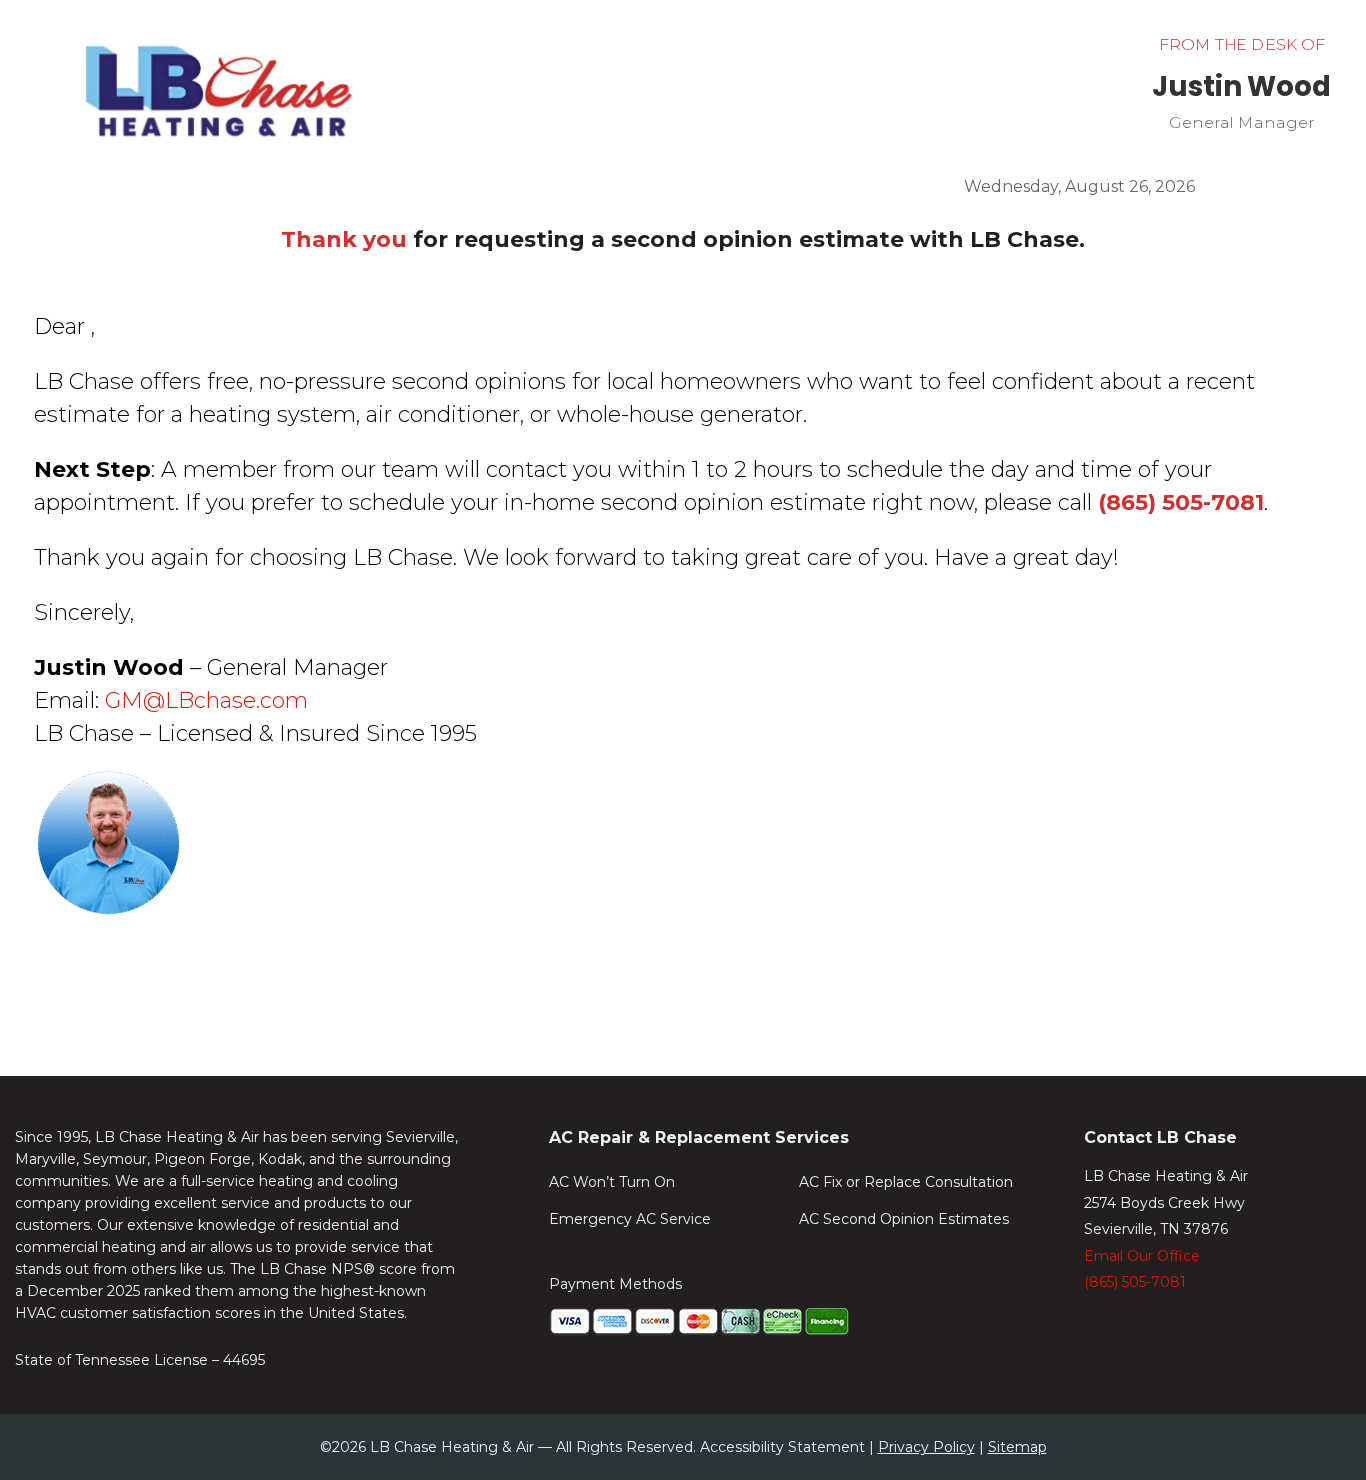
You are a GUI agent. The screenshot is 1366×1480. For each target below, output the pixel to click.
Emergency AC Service (630, 1220)
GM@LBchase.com (206, 700)
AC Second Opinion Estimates (904, 1220)
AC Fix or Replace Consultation (906, 1183)
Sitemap (1017, 1447)
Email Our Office (1142, 1256)
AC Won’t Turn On (612, 1183)
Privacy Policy (926, 1447)
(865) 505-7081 (1135, 1282)
